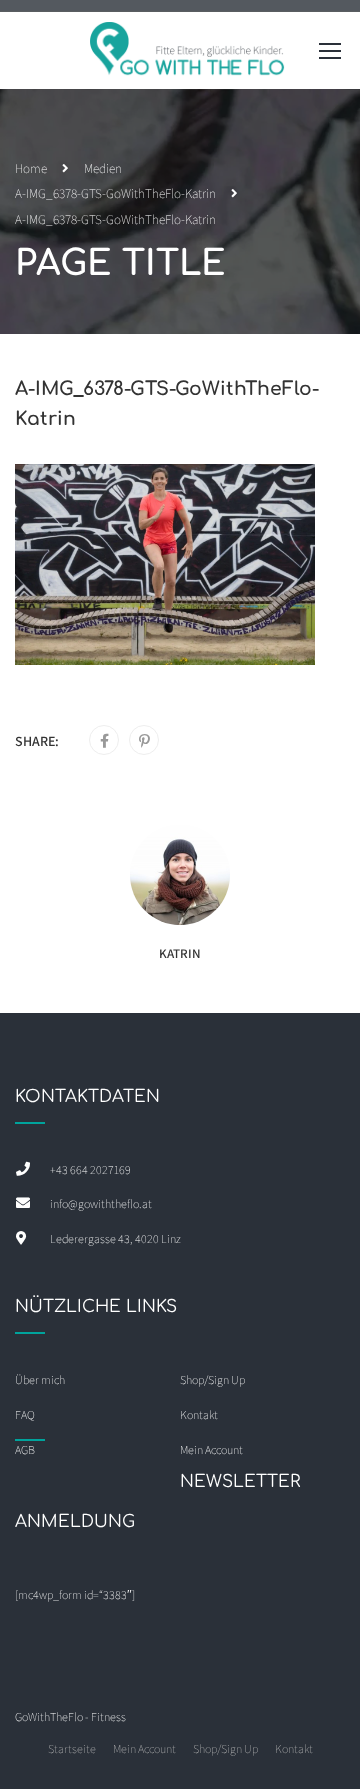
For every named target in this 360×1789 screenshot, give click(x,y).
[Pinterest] (144, 741)
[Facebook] (104, 741)
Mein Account (144, 1748)
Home (31, 168)
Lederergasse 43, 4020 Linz (115, 1238)
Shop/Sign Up (212, 1379)
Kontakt (294, 1748)
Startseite (72, 1748)
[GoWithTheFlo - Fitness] (188, 55)
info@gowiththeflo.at (101, 1203)
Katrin (180, 953)
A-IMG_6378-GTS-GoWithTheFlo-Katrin (115, 193)
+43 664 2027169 (90, 1169)
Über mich (40, 1379)
